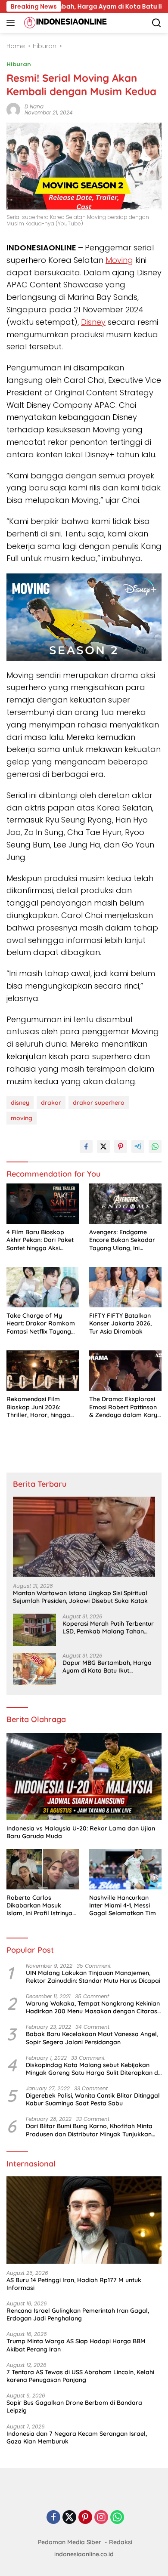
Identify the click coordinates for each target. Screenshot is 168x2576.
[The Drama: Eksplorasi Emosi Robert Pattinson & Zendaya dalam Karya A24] (125, 1371)
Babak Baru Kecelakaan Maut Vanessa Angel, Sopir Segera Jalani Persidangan (92, 2038)
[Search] (157, 23)
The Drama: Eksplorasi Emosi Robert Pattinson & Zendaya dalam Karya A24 (125, 1407)
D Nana (34, 106)
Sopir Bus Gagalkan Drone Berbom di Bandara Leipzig (74, 2407)
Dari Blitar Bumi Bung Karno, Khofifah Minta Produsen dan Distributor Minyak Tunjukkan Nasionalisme (89, 2130)
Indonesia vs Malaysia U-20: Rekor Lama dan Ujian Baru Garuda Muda (81, 1832)
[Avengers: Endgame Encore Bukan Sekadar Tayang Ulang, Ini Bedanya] (125, 1204)
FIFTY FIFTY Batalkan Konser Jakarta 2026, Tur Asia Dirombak (120, 1323)
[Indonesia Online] (64, 23)
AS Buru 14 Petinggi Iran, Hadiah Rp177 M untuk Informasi (74, 2284)
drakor (51, 1103)
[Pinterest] (85, 2518)
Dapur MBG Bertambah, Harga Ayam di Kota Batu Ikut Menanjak (107, 1667)
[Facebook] (53, 2518)
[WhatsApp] (117, 2518)
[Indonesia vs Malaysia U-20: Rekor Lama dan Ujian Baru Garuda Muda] (84, 1777)
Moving (119, 260)
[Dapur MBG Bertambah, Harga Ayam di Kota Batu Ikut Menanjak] (34, 1669)
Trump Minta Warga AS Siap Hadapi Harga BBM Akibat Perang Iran (76, 2345)
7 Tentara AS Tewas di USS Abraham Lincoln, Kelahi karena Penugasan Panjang (80, 2376)
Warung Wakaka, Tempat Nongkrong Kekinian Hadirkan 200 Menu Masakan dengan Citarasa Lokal (93, 2007)
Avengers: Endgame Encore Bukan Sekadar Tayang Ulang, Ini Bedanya (122, 1240)
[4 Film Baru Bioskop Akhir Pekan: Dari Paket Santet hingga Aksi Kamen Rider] (43, 1204)
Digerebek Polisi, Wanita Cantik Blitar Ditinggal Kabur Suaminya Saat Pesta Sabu (93, 2099)
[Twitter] (69, 2518)
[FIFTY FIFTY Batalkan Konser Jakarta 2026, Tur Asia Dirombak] (125, 1287)
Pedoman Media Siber (70, 2542)
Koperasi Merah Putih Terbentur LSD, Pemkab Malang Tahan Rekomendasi (108, 1627)
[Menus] (12, 23)
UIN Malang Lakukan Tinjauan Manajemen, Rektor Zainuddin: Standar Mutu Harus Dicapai (93, 1977)
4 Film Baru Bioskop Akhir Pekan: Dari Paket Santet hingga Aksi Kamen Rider (40, 1240)
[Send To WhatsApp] (155, 1146)
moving (22, 1118)
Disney (93, 322)
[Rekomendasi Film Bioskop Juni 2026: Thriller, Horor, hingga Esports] (43, 1371)
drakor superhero (99, 1103)
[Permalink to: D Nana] (13, 109)
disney (20, 1103)
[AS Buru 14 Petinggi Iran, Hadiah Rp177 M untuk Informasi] (84, 2220)
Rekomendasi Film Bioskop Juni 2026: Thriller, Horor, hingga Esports (38, 1407)
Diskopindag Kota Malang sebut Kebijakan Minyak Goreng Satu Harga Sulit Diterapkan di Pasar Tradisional (93, 2069)
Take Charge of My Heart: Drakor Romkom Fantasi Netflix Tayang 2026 (41, 1323)
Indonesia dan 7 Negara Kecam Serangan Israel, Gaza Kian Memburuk (77, 2437)
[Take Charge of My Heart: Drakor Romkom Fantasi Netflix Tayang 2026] (43, 1287)
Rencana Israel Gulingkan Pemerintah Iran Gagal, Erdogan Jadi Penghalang (78, 2314)
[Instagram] (101, 2518)
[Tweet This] (103, 1146)
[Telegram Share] (138, 1146)
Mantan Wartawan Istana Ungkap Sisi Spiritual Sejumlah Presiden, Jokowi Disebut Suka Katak (80, 1597)
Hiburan (19, 64)
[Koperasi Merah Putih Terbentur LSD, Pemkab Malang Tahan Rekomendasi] (34, 1630)
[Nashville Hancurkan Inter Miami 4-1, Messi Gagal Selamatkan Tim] (125, 1869)
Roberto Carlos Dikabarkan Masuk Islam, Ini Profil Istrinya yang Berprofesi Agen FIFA (39, 1906)
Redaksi (121, 2542)
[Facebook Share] (86, 1146)
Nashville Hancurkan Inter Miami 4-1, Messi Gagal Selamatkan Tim (123, 1905)
